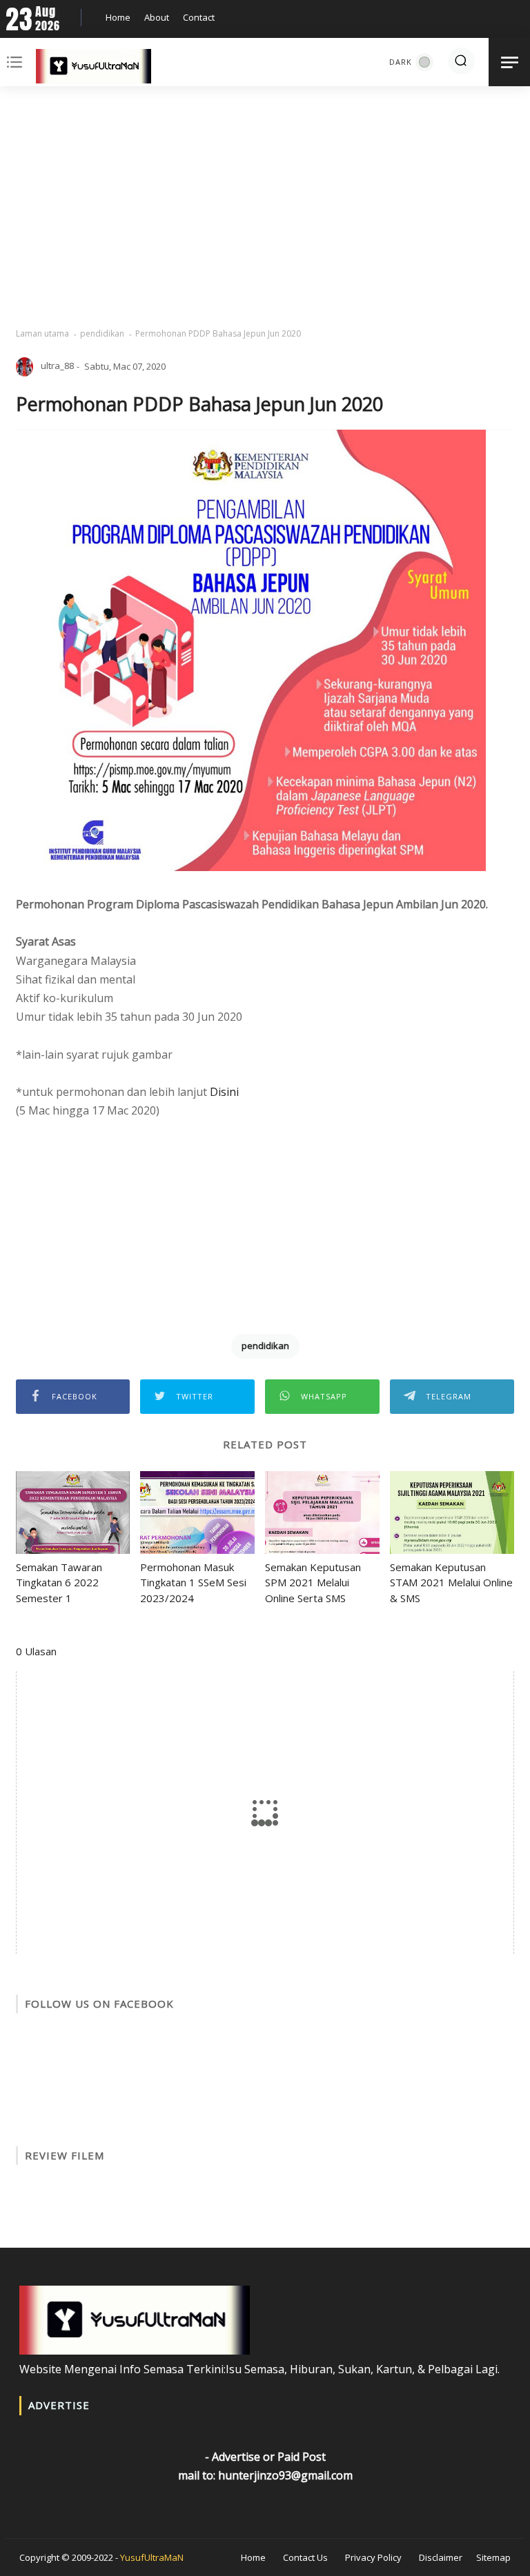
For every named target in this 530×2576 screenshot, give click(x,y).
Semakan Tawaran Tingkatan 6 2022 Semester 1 (59, 1582)
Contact (199, 17)
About (157, 17)
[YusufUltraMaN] (94, 69)
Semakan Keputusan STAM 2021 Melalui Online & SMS (451, 1582)
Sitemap (493, 2557)
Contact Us (305, 2557)
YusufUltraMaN (152, 2557)
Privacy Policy (373, 2557)
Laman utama (42, 333)
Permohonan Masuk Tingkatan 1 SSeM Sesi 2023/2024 (193, 1582)
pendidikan (102, 333)
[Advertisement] (265, 207)
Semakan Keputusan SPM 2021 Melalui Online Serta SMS (313, 1582)
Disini (224, 1092)
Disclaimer (441, 2557)
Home (118, 17)
